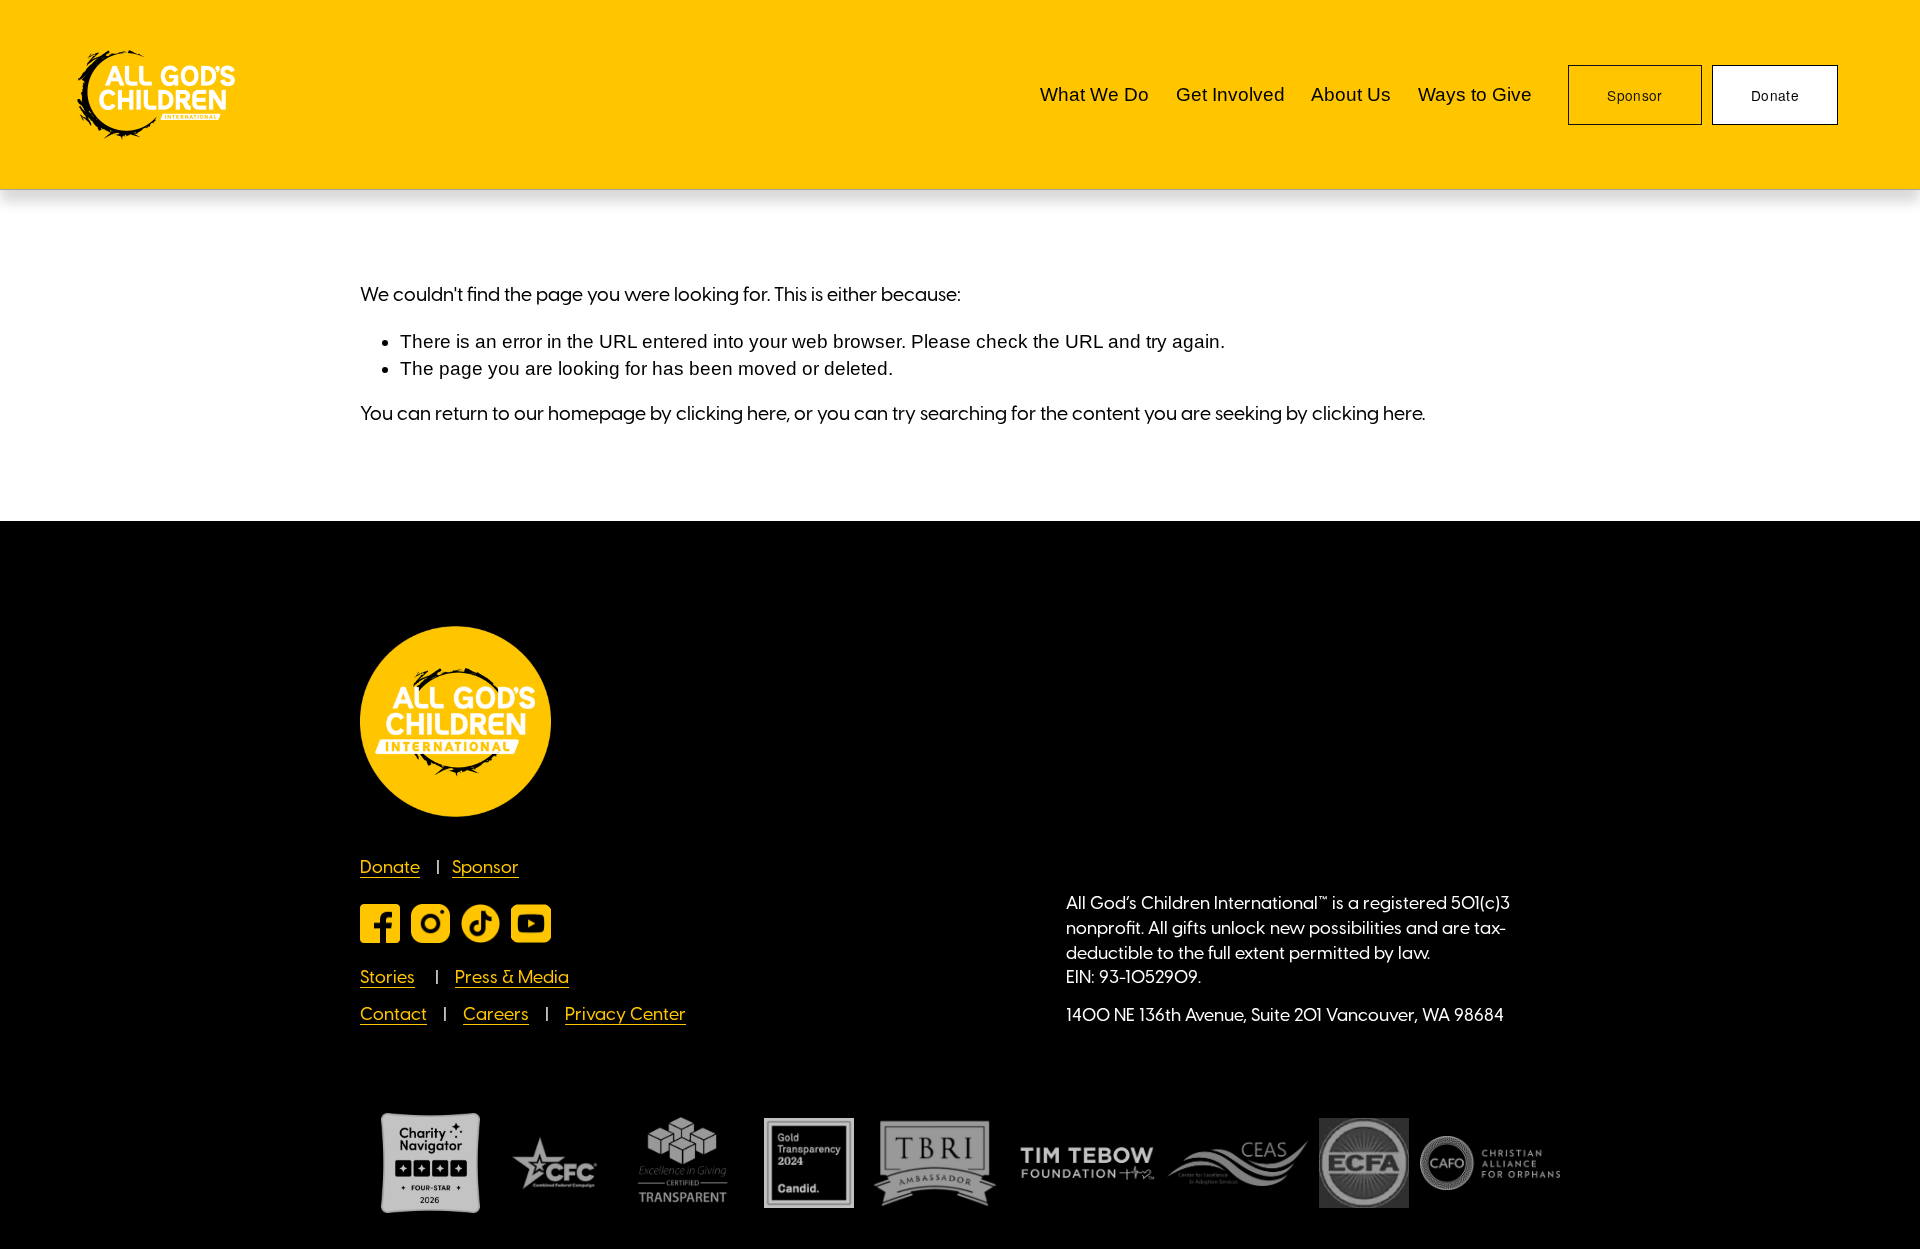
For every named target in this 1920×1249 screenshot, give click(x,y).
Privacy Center (625, 1015)
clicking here (731, 415)
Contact (393, 1015)
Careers (496, 1015)
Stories (387, 978)
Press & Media (512, 978)
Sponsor (1634, 95)
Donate (1775, 95)
